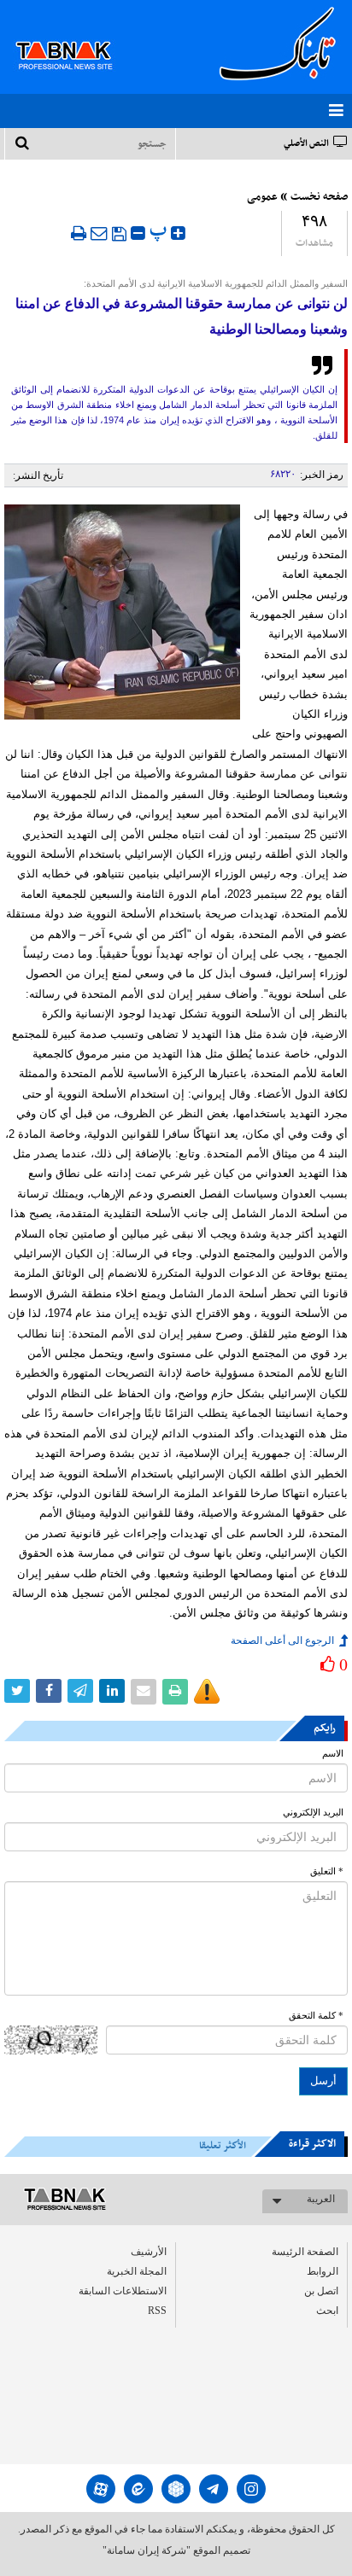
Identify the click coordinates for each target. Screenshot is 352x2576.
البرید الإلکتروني (313, 1813)
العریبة (321, 2199)
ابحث (327, 2311)
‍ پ (160, 231)
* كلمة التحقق (316, 2016)
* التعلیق (327, 1871)
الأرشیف (149, 2252)
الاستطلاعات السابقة (123, 2291)
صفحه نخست (319, 197)
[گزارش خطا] (207, 1692)
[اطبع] (79, 233)
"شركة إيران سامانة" (147, 2550)
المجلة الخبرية (137, 2271)
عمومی (262, 197)
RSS (157, 2311)
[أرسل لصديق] (99, 233)
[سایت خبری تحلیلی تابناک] (75, 36)
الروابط (323, 2271)
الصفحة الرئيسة (305, 2252)
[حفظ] (119, 234)
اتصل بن (321, 2291)
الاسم (333, 1754)
